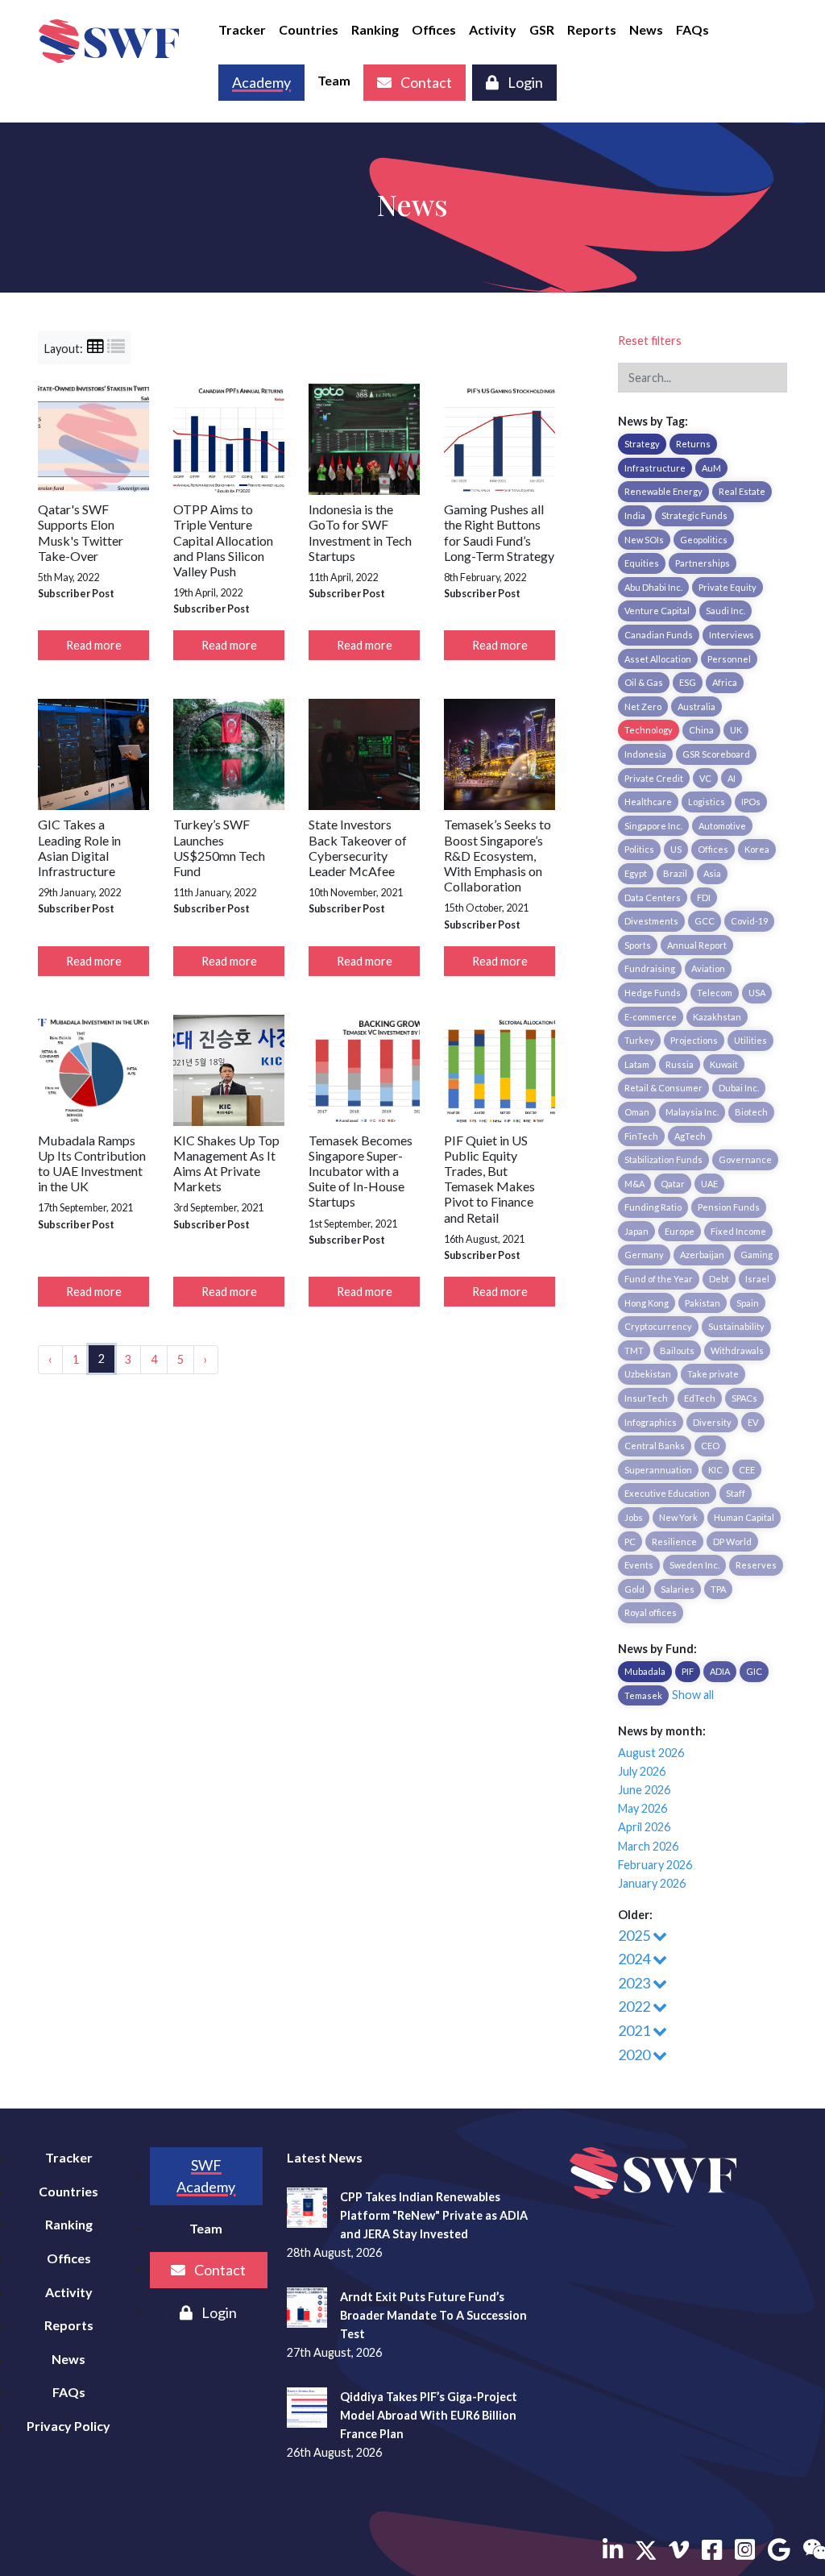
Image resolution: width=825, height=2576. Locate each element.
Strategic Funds (694, 515)
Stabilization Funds (663, 1159)
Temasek (643, 1695)
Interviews (732, 635)
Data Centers (653, 897)
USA (757, 993)
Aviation (708, 968)
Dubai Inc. (739, 1088)
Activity (493, 29)
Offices (434, 29)
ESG (688, 682)
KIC (715, 1470)
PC (630, 1541)
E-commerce (651, 1017)
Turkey (639, 1040)
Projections (694, 1040)
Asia (712, 873)
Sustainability (736, 1326)
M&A (634, 1184)
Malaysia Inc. (692, 1112)
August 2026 (651, 1753)
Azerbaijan (702, 1255)
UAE (709, 1184)
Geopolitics (704, 540)
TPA (718, 1589)
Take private (713, 1374)
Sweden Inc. (694, 1565)
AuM (711, 468)
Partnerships (703, 563)
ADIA (720, 1671)
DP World (732, 1541)
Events (639, 1565)
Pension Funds (729, 1207)
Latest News (325, 2157)
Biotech (751, 1112)
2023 (635, 1983)
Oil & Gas (644, 682)
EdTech (700, 1398)
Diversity (712, 1422)
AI (732, 778)
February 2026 (655, 1865)
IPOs (751, 802)
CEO (710, 1446)
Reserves (756, 1565)
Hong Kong (647, 1303)
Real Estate (742, 491)
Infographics (651, 1422)
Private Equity (728, 587)
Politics (639, 849)
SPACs (744, 1398)
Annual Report (697, 945)
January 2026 (652, 1883)
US (676, 849)
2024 (635, 1959)
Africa (725, 682)
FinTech (641, 1136)
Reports (592, 29)
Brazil (675, 873)
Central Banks (655, 1446)
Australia (696, 706)
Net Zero (643, 706)
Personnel (729, 659)
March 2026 (648, 1846)
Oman (637, 1112)
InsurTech (646, 1398)
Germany (644, 1255)
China (701, 730)
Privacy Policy (68, 2426)
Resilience (674, 1541)
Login (524, 82)
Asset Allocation (658, 659)
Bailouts (677, 1350)
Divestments (651, 921)
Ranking (375, 29)
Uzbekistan (648, 1374)
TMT (634, 1350)
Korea (757, 849)
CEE (747, 1470)
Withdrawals (737, 1350)
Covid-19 (749, 921)
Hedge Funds (653, 993)
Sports (638, 945)
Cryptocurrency (658, 1326)
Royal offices (651, 1612)
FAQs (692, 29)
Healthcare (648, 802)
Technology (649, 730)
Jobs (634, 1517)
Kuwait (724, 1064)
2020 (635, 2055)
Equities (642, 563)
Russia (680, 1064)
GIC (754, 1671)
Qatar (673, 1184)
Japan (636, 1231)
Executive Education (667, 1493)
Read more (94, 645)
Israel (757, 1279)
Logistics (707, 802)
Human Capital (744, 1517)
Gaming (757, 1255)
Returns (693, 444)
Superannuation (658, 1470)
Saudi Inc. (726, 611)
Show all (693, 1695)
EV (753, 1422)
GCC (705, 921)
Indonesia (645, 754)
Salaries (678, 1589)
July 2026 (642, 1771)
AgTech (690, 1136)
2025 (635, 1935)
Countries (309, 29)
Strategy (642, 444)
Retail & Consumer (663, 1088)
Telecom (715, 993)
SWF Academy (206, 2176)
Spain (748, 1303)
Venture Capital (657, 611)
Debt (719, 1279)
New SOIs (644, 540)
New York (678, 1517)
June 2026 (644, 1790)
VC (705, 778)
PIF (688, 1671)
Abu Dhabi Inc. (653, 587)
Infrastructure (655, 468)
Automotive (722, 826)
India (635, 515)
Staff (736, 1493)
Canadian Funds (659, 635)
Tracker (242, 29)
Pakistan (703, 1303)
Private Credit (654, 778)
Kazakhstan (717, 1017)
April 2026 (644, 1827)
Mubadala (645, 1671)
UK (736, 730)
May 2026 (643, 1808)
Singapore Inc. (653, 826)
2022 (635, 2006)
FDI (704, 897)
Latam (637, 1064)
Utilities (750, 1040)
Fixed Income (738, 1231)
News (646, 29)
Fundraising (650, 968)
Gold (634, 1589)
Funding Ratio (653, 1207)
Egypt (636, 873)
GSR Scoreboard (716, 754)
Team (334, 80)
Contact (425, 82)
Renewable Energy (663, 491)
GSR (542, 29)
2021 (635, 2030)
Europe (680, 1231)
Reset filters (650, 341)
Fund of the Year (659, 1279)
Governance (745, 1159)
